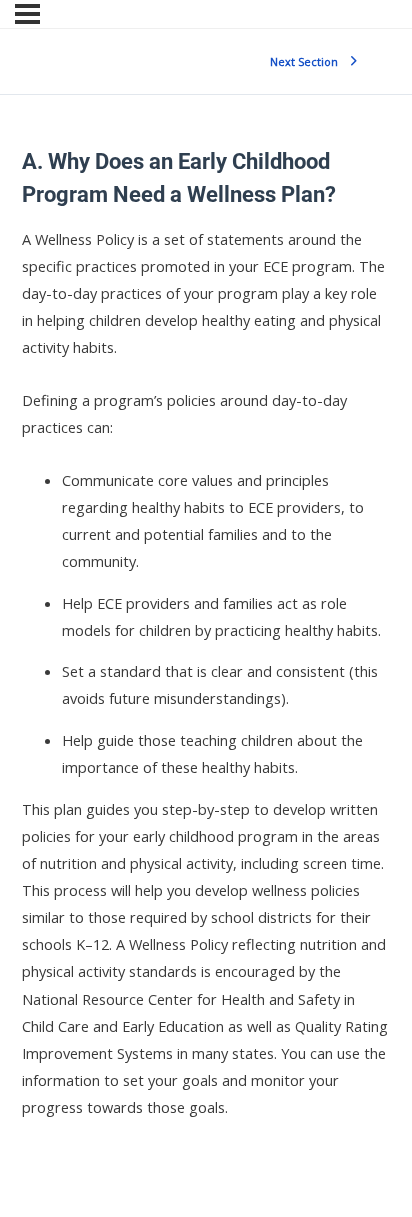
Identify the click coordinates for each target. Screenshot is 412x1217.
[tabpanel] (206, 673)
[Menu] (27, 14)
